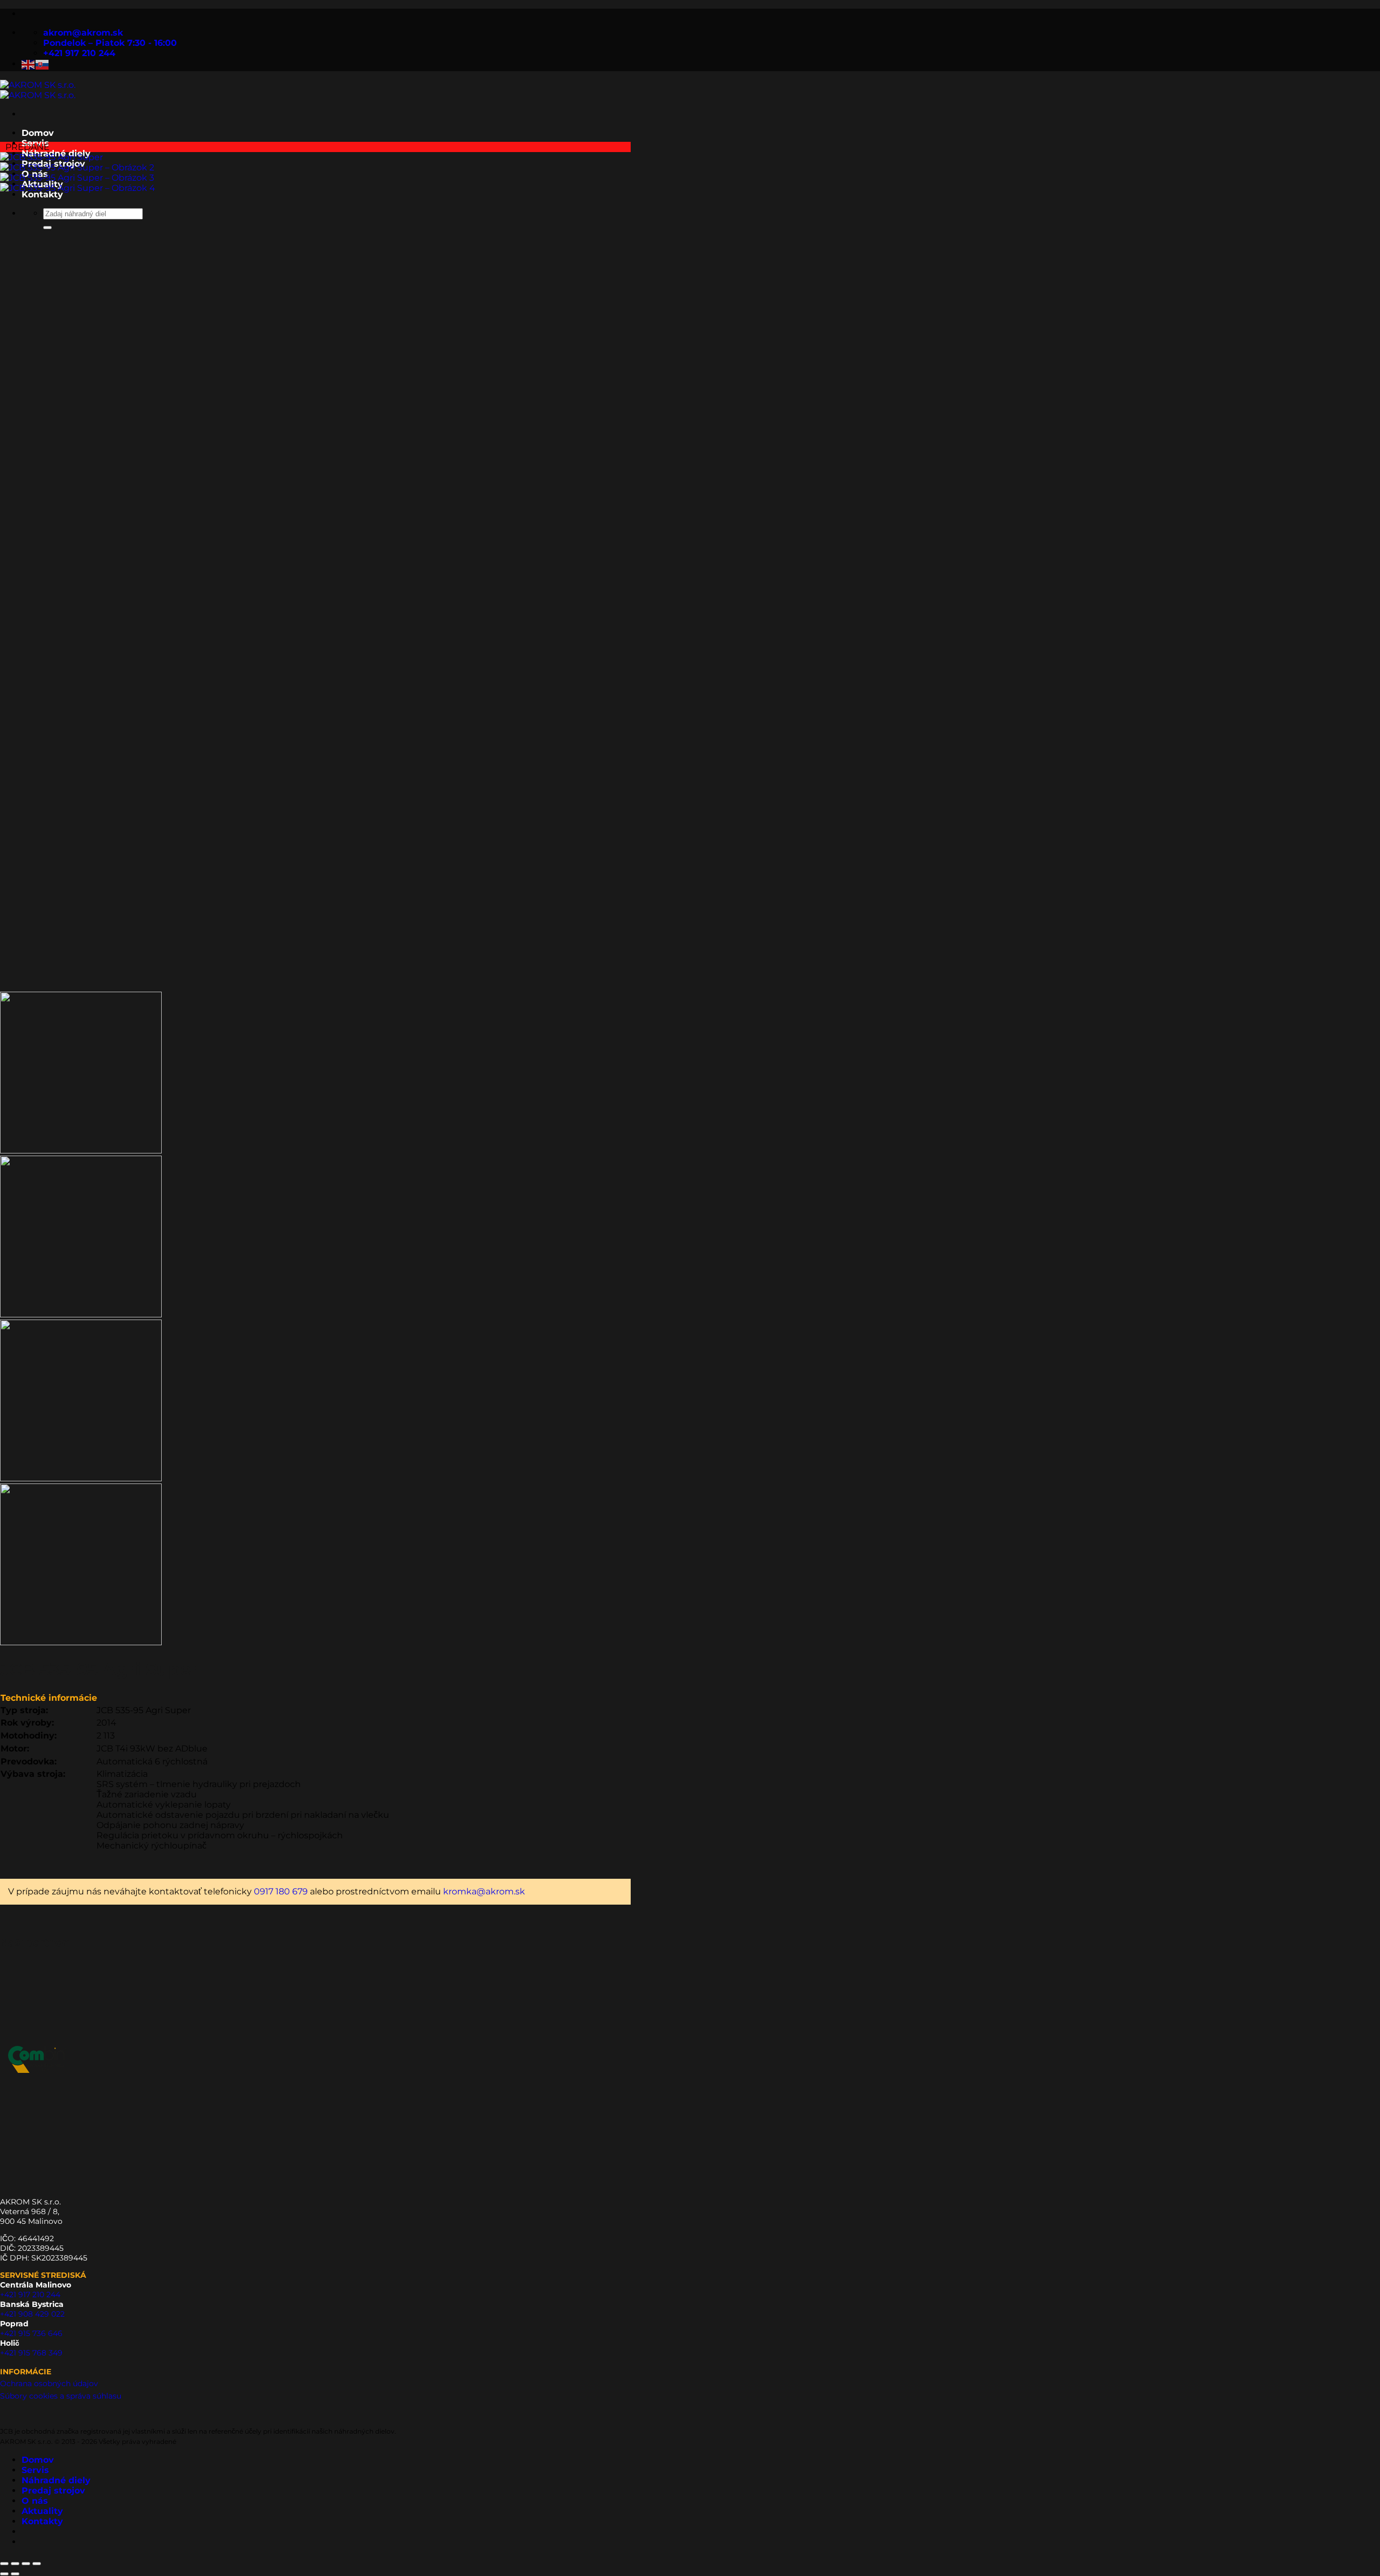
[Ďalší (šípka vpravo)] (15, 2574)
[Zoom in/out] (4, 2564)
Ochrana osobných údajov (49, 2383)
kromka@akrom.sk (484, 1891)
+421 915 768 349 (31, 2353)
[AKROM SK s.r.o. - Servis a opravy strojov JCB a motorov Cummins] (38, 90)
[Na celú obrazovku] (15, 2564)
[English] (29, 64)
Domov (38, 133)
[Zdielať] (26, 2564)
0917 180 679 (281, 1891)
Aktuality (42, 2511)
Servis (35, 2470)
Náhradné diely (56, 2480)
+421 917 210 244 (30, 2295)
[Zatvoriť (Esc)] (37, 2564)
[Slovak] (43, 64)
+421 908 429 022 (32, 2314)
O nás (35, 2501)
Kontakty (42, 2521)
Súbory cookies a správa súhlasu (61, 2396)
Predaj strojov (53, 2491)
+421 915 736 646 (31, 2333)
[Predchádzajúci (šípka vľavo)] (4, 2574)
